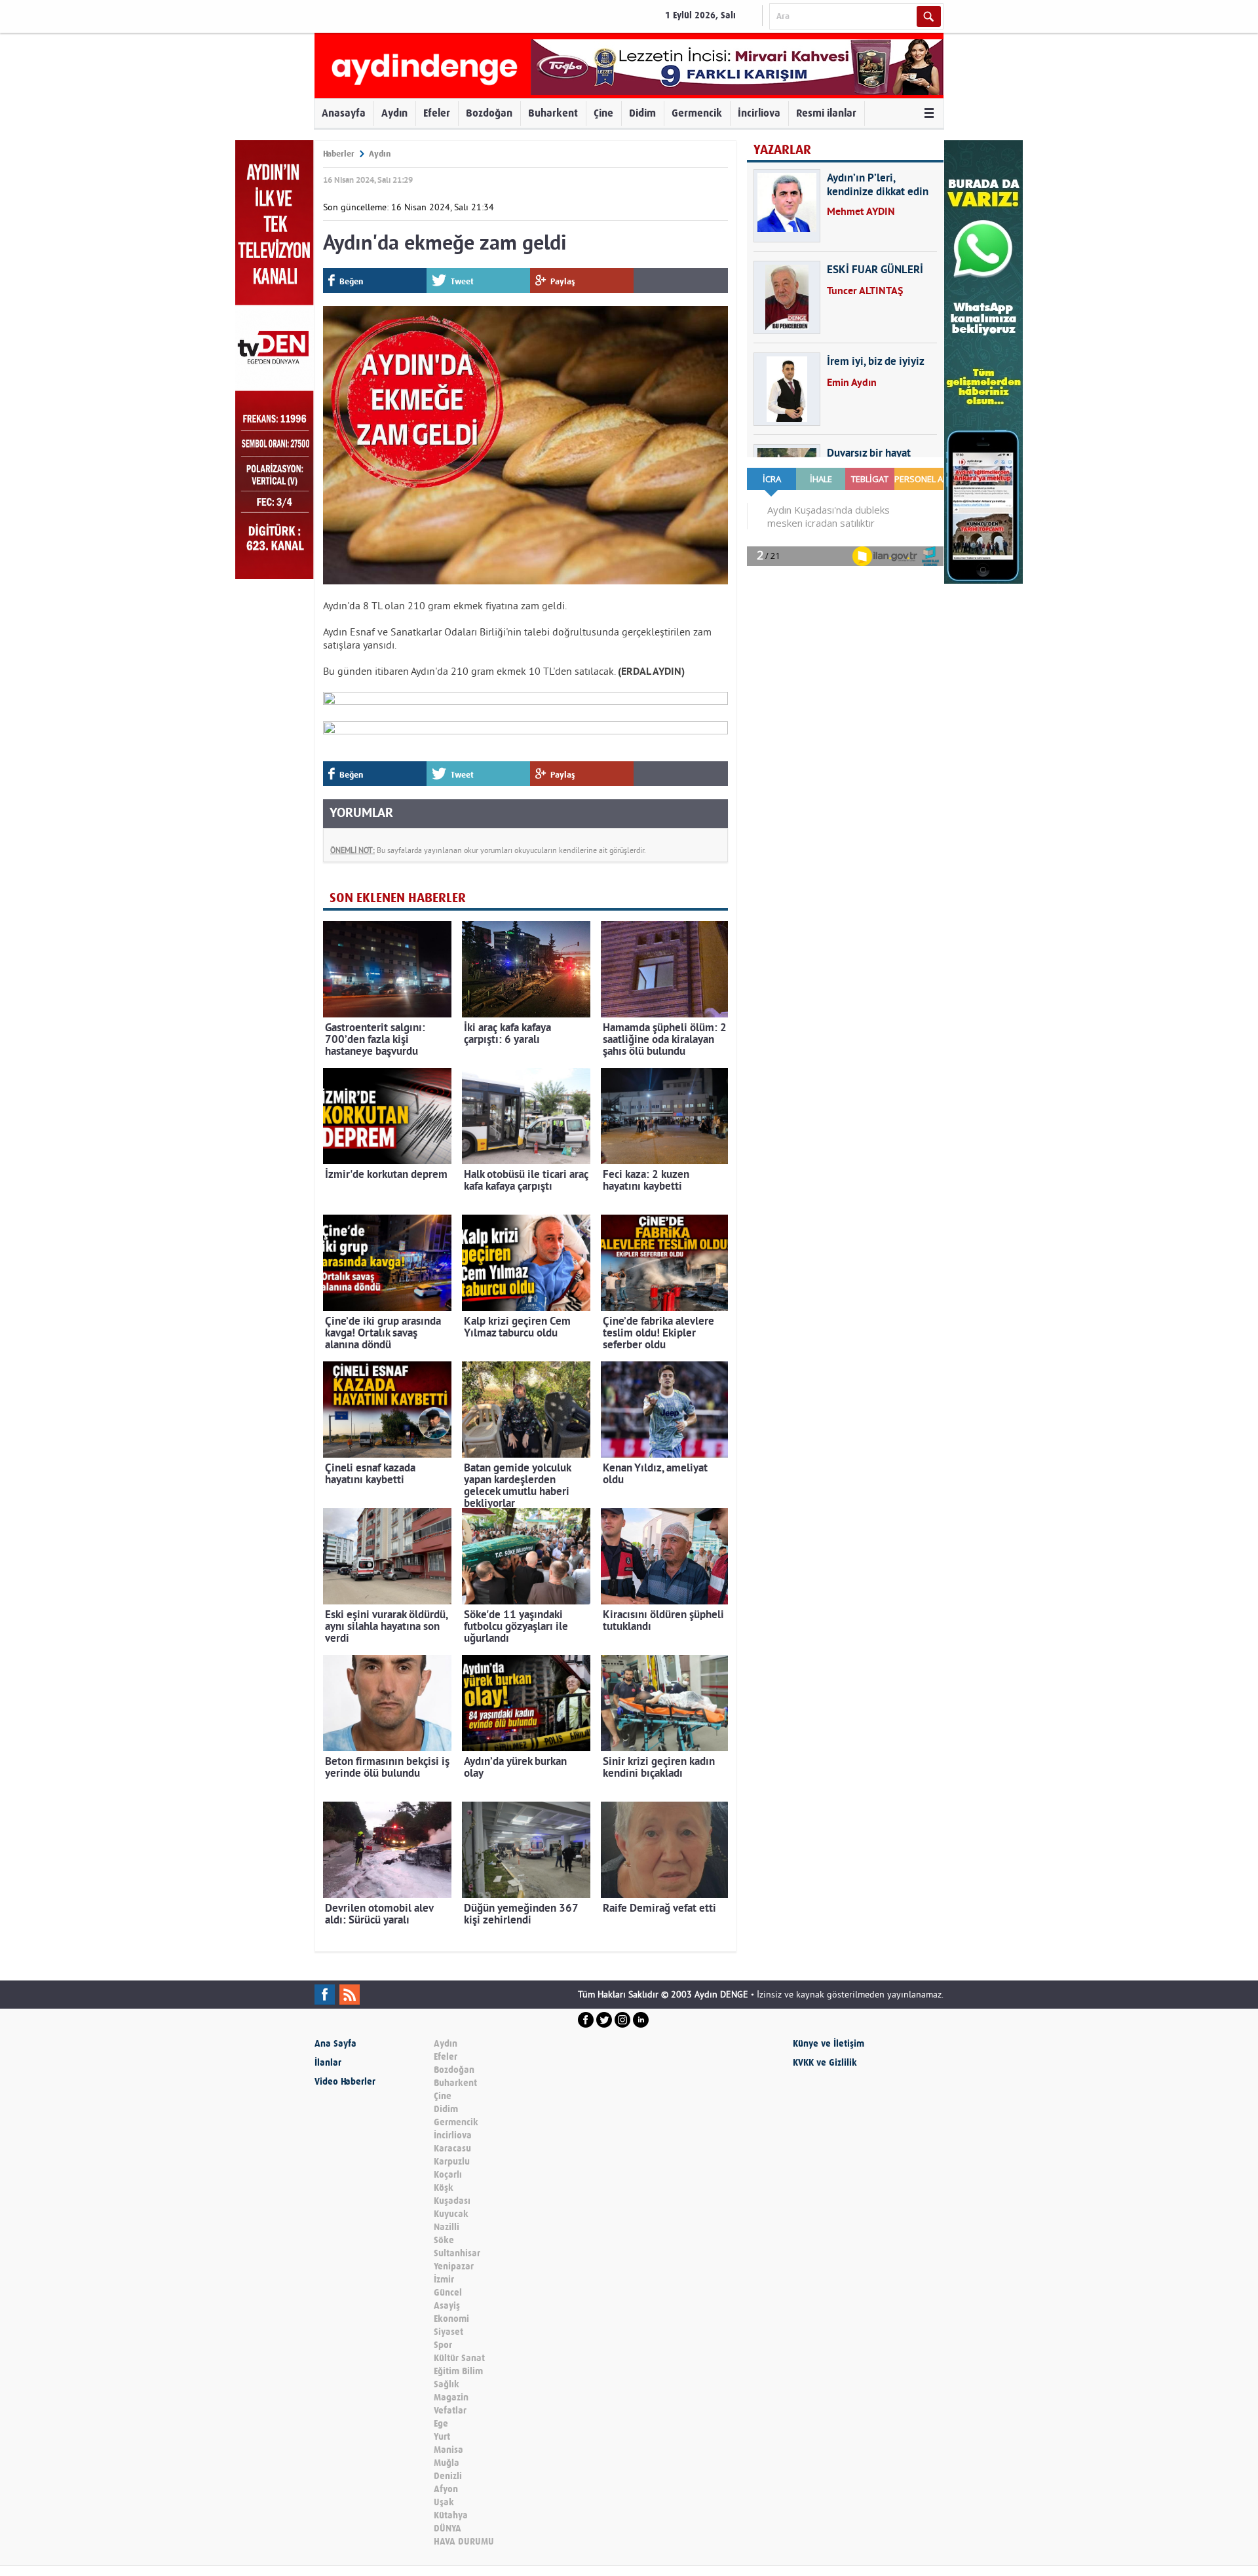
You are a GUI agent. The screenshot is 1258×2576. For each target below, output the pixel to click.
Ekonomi (451, 2319)
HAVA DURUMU (464, 2542)
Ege (441, 2424)
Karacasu (452, 2149)
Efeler (437, 113)
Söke (444, 2240)
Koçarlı (448, 2175)
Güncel (448, 2293)
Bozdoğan (489, 113)
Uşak (444, 2502)
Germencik (697, 113)
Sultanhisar (457, 2253)
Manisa (448, 2450)
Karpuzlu (452, 2162)
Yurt (442, 2437)
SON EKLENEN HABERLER (398, 898)
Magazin (451, 2397)
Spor (443, 2345)
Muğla (447, 2463)
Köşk (444, 2188)
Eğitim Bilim (458, 2371)
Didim (642, 113)
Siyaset (448, 2332)
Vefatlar (450, 2411)
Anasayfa (344, 113)
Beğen (351, 281)
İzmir (444, 2280)
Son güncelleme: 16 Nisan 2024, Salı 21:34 (409, 207)
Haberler (339, 154)
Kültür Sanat (459, 2358)
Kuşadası (452, 2201)
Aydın (394, 113)
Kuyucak (451, 2214)
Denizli (448, 2476)
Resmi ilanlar (826, 113)
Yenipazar (454, 2266)
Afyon (446, 2489)
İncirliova (759, 113)
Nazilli (447, 2227)
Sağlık (447, 2384)
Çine (603, 113)
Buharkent (553, 113)
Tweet (462, 281)
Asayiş (447, 2306)
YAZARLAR (782, 150)
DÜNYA (448, 2529)
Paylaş (563, 281)
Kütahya (451, 2515)
